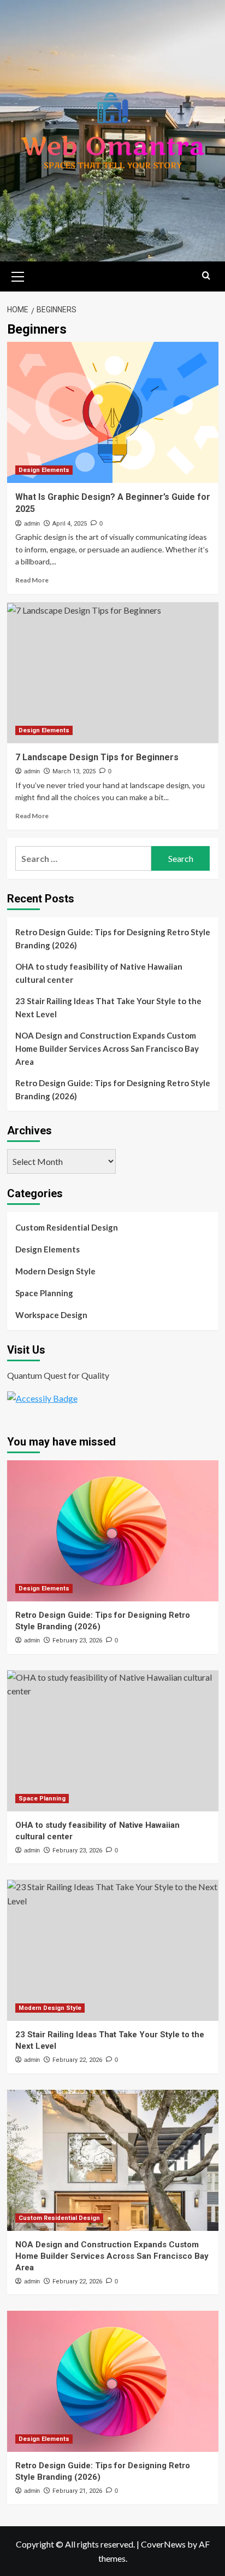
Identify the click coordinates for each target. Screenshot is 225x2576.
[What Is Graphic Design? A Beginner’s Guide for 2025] (113, 412)
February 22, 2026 (77, 2060)
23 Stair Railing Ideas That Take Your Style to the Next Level (108, 1007)
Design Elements (44, 470)
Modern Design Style (55, 1271)
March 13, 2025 (74, 771)
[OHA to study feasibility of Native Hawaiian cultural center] (113, 1741)
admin (32, 523)
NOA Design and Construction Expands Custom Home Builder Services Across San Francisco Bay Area (107, 1048)
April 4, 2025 (70, 524)
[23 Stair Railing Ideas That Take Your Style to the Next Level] (113, 1950)
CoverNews (163, 2544)
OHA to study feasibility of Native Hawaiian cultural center (99, 973)
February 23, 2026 (77, 1640)
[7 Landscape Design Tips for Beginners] (113, 673)
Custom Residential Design (67, 1227)
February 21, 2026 (77, 2491)
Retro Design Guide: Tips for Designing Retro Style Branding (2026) (113, 939)
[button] (18, 275)
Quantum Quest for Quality (58, 1375)
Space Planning (44, 1293)
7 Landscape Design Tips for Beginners (97, 757)
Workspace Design (51, 1315)
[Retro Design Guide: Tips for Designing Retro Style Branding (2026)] (113, 1531)
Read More (32, 580)
